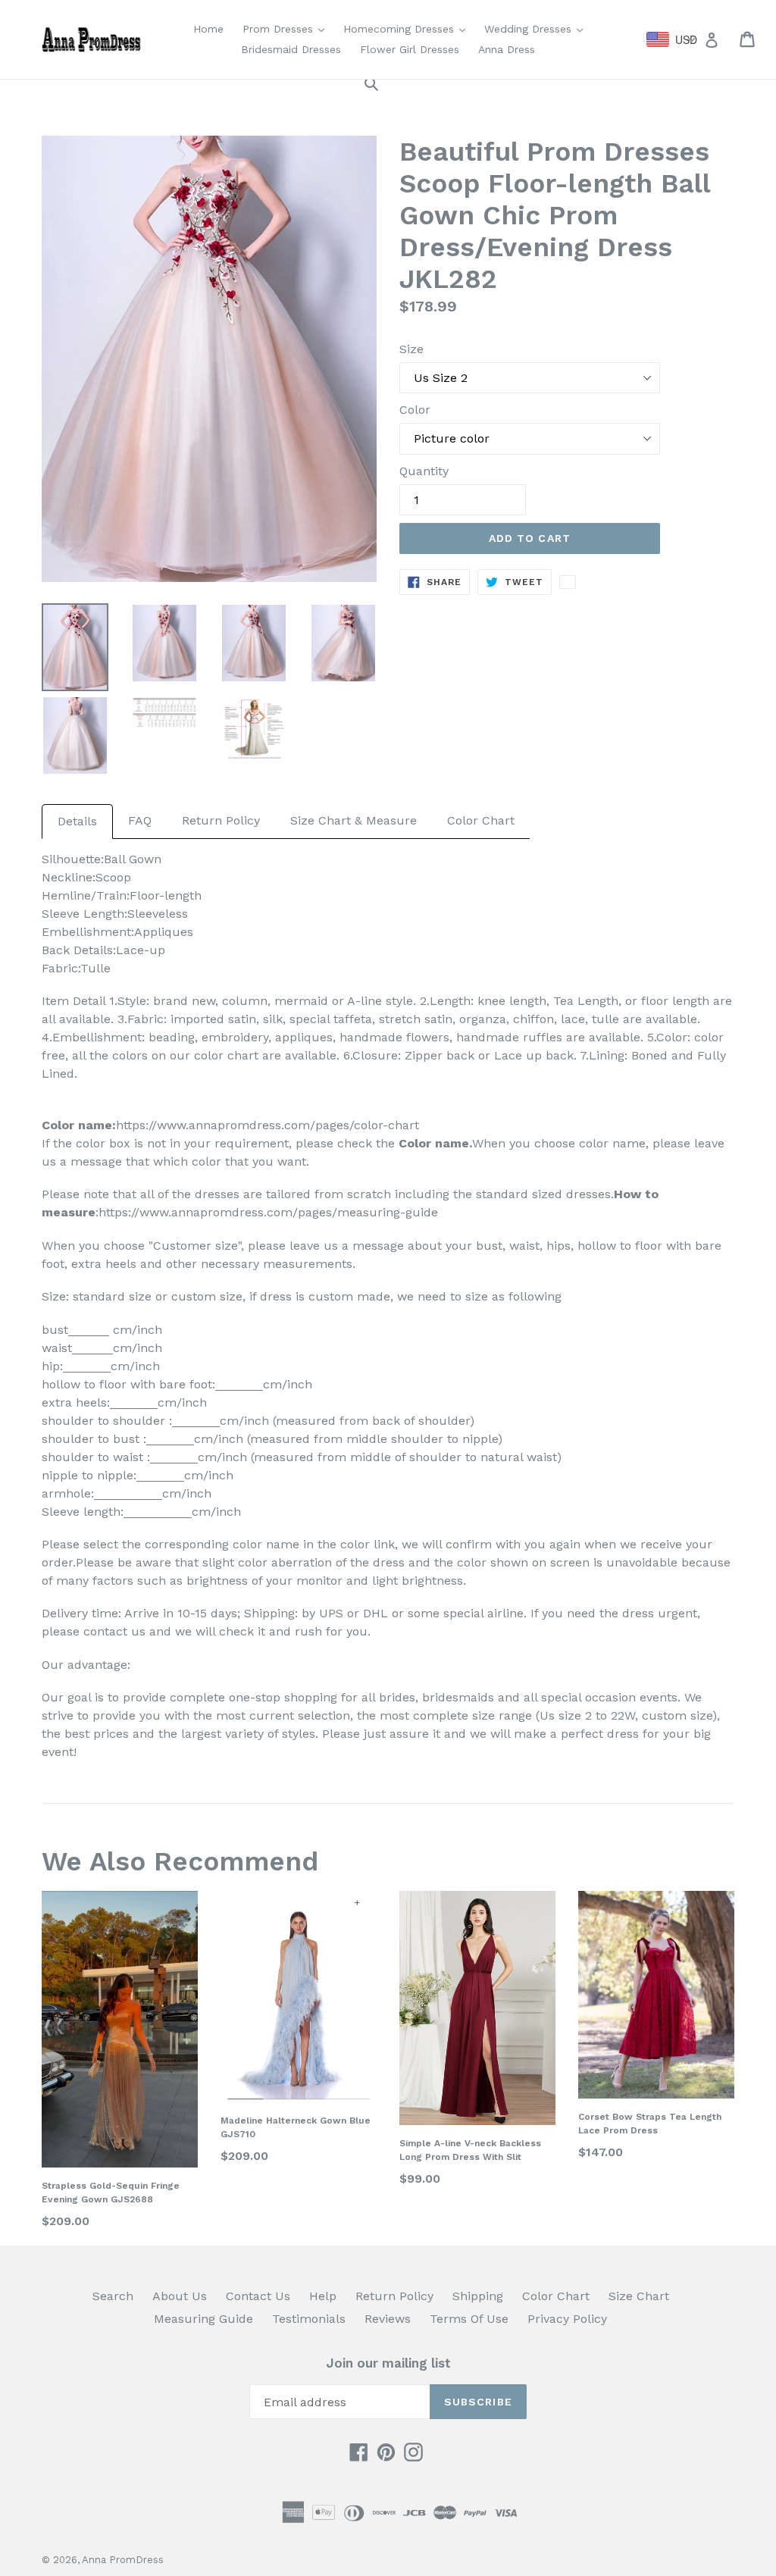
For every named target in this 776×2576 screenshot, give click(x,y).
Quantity (424, 471)
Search (113, 2296)
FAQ (140, 820)
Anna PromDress (123, 2560)
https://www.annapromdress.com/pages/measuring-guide (268, 1212)
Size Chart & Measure (354, 820)
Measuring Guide (203, 2319)
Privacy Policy (567, 2319)
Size (411, 349)
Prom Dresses (287, 28)
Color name (434, 1143)
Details (77, 821)
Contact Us (258, 2296)
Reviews (388, 2319)
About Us (180, 2296)
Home (208, 29)
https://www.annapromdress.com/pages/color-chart (268, 1125)
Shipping (478, 2296)
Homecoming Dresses (408, 28)
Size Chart (639, 2296)
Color (415, 410)
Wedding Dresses (537, 28)
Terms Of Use (469, 2319)
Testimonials (309, 2319)
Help (323, 2296)
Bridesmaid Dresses (291, 49)
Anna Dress (507, 49)
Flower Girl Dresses (410, 49)
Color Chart (481, 820)
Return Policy (221, 820)
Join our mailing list (388, 2363)
